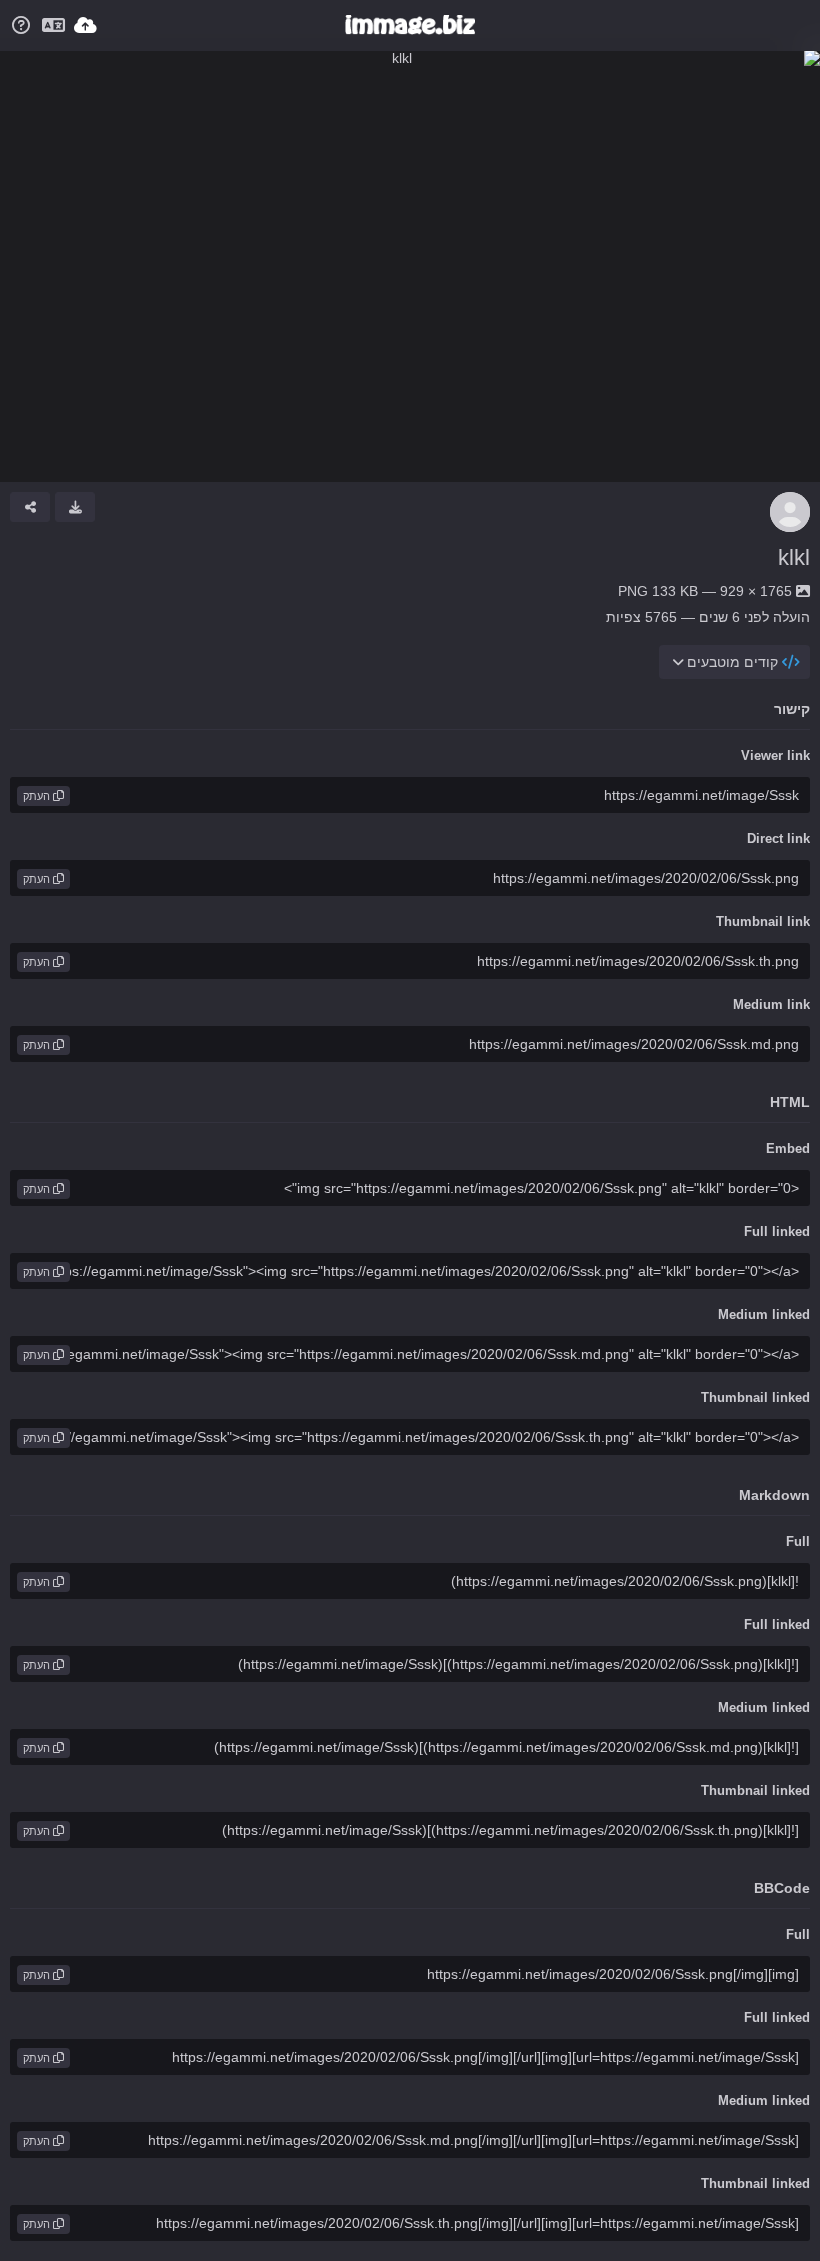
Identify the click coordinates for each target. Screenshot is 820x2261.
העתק (38, 796)
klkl (794, 557)
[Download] (75, 507)
